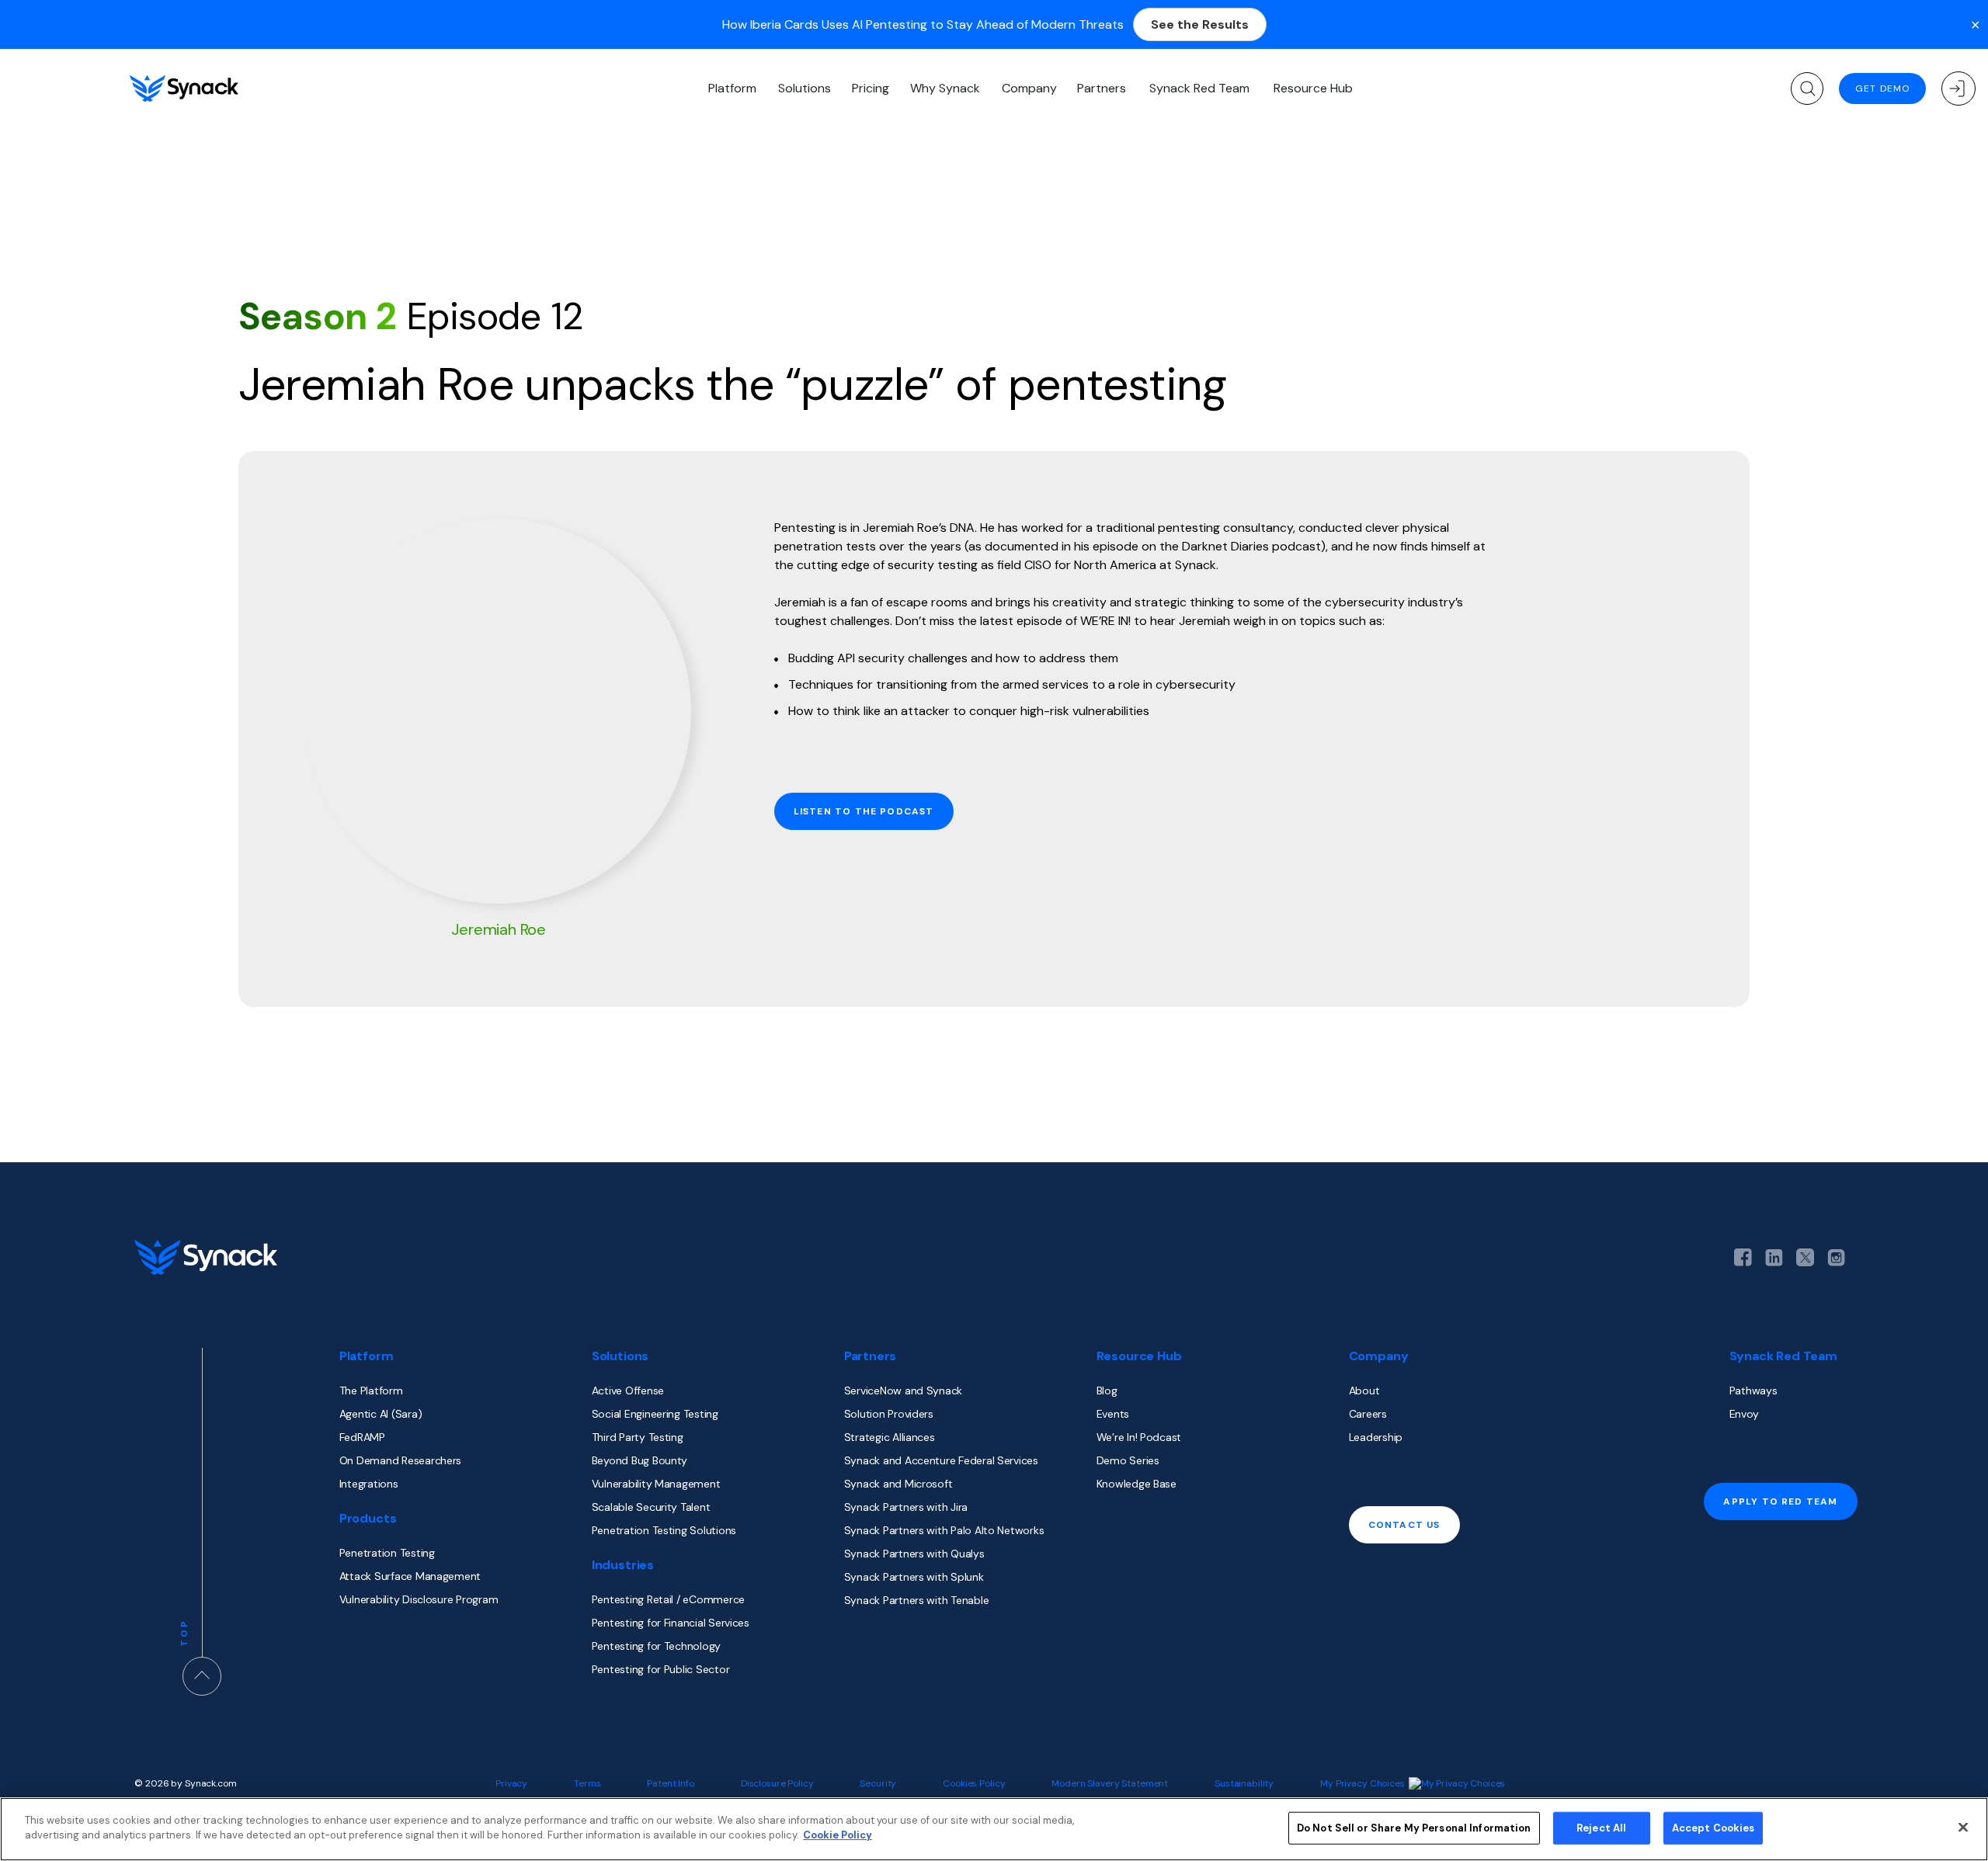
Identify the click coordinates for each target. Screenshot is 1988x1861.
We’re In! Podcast (1139, 1437)
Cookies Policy (974, 1783)
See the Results (1200, 24)
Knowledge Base (1136, 1484)
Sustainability (1244, 1783)
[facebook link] (1743, 1257)
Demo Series (1128, 1460)
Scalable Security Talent (651, 1507)
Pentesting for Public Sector (661, 1669)
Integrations (369, 1484)
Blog (1107, 1391)
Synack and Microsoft (898, 1484)
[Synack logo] (184, 89)
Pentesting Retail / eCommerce (668, 1599)
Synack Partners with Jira (906, 1507)
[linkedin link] (1774, 1258)
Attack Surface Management (410, 1576)
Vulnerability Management (656, 1484)
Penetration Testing (387, 1553)
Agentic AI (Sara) (381, 1414)
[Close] (1963, 1827)
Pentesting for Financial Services (671, 1623)
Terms (587, 1783)
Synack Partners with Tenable (917, 1600)
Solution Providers (889, 1414)
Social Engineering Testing (655, 1414)
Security (878, 1783)
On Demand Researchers (400, 1460)
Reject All (1601, 1828)
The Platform (371, 1391)
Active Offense (628, 1391)
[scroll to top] (202, 1676)
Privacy (511, 1783)
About (1364, 1391)
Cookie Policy (838, 1835)
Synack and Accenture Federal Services (941, 1460)
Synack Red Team (1199, 88)
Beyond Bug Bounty (639, 1460)
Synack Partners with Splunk (914, 1577)
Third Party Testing (638, 1437)
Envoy (1744, 1414)
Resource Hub (1313, 88)
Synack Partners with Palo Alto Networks (944, 1530)
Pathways (1753, 1391)
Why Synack (945, 88)
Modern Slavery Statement (1110, 1783)
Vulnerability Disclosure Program (419, 1599)
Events (1113, 1414)
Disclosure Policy (777, 1783)
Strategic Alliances (890, 1437)
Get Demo (1882, 89)
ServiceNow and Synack (903, 1391)
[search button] (1807, 89)
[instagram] (1836, 1258)
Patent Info (671, 1783)
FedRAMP (362, 1437)
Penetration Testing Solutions (664, 1530)
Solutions (805, 88)
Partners (1102, 88)
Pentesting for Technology (656, 1646)
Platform (732, 88)
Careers (1368, 1414)
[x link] (1805, 1257)
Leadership (1376, 1437)
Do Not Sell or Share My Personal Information (1414, 1828)
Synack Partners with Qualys (914, 1554)
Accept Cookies (1713, 1828)
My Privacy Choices (1362, 1783)
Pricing (871, 88)
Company (1029, 88)
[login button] (1958, 89)
